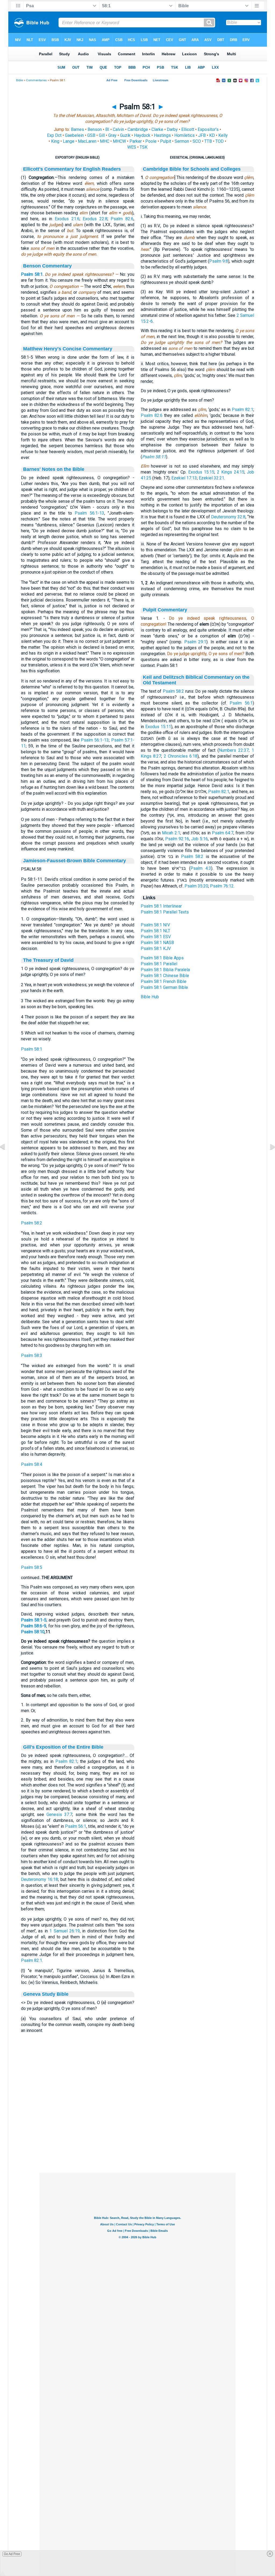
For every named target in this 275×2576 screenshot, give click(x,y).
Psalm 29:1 (195, 642)
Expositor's (208, 129)
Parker (136, 141)
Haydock (142, 135)
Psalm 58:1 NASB (157, 943)
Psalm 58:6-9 (34, 1626)
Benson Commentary (47, 266)
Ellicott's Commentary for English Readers (72, 169)
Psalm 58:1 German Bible (164, 987)
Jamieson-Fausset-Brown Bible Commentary (75, 861)
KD (212, 135)
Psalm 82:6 (122, 219)
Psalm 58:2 (32, 1223)
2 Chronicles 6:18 (181, 756)
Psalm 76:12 (222, 886)
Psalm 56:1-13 (89, 513)
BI (107, 129)
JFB (202, 135)
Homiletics (184, 135)
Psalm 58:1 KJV (156, 948)
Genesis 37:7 (59, 1814)
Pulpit (166, 141)
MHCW (119, 141)
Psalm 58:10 (33, 1632)
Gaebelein (74, 135)
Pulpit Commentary (165, 610)
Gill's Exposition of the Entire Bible (63, 1747)
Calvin (118, 129)
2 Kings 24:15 (231, 472)
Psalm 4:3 (201, 868)
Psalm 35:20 (196, 886)
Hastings (162, 135)
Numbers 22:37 (234, 750)
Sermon (182, 141)
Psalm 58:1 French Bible (164, 981)
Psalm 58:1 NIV (155, 925)
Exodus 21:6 (67, 219)
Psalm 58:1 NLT (155, 931)
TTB (208, 141)
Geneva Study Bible (46, 1994)
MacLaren (87, 141)
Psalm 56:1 (76, 1826)
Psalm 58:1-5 (34, 1620)
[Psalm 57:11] (7, 1159)
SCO (197, 141)
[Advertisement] (137, 2140)
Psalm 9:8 (219, 261)
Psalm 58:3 (32, 1355)
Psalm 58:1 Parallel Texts (165, 912)
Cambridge (138, 129)
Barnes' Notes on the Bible (54, 469)
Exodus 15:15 (201, 472)
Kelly (223, 135)
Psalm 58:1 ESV (156, 937)
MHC (105, 141)
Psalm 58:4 (32, 1464)
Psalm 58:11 (154, 457)
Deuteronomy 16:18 (40, 1879)
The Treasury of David (48, 960)
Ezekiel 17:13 (184, 478)
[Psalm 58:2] (268, 1159)
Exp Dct (54, 135)
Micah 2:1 (171, 833)
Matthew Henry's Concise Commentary (68, 349)
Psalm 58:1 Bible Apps (162, 958)
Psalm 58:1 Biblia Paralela (165, 970)
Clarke (157, 129)
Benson (95, 129)
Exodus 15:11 (158, 727)
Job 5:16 (200, 839)
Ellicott (188, 129)
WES (132, 147)
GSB (91, 135)
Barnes (77, 129)
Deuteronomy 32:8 (228, 517)
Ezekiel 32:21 (211, 478)
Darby (172, 129)
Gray (112, 135)
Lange (69, 141)
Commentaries (36, 80)
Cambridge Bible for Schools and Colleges (192, 169)
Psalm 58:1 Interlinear (161, 906)
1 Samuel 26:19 (65, 1931)
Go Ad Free (12, 2554)
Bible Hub (150, 997)
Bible (19, 80)
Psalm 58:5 (32, 1567)
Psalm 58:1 (32, 274)
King (55, 141)
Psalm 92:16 (177, 839)
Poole (151, 141)
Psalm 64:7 (223, 833)
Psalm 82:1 (66, 1761)
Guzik (125, 135)
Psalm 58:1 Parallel (159, 964)
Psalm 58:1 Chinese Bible (165, 976)
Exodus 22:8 (95, 219)
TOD (220, 141)
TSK (144, 147)
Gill (102, 135)
